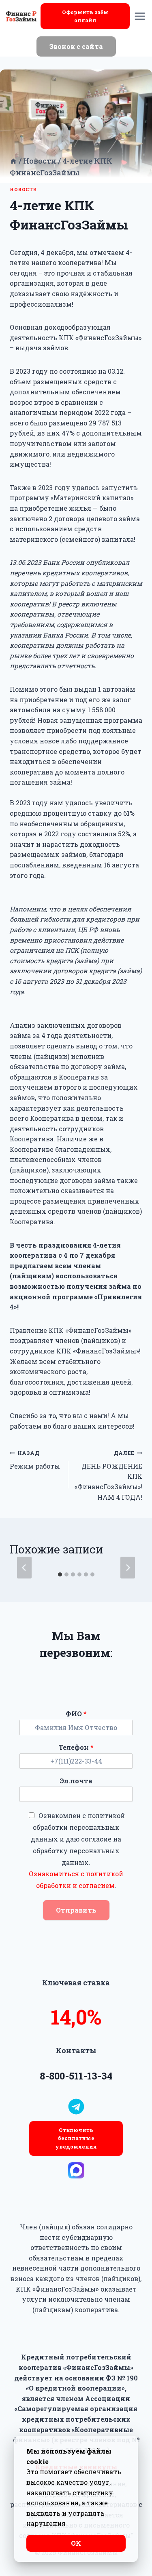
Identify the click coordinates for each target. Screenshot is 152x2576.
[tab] (60, 1574)
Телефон (76, 1747)
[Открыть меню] (140, 16)
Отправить (76, 1910)
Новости (24, 189)
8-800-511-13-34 (76, 2076)
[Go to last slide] (24, 1568)
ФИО (76, 1714)
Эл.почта (76, 1781)
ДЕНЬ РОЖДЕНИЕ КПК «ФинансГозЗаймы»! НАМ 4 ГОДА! (108, 1475)
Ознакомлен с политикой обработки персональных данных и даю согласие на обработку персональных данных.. (77, 1850)
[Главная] (13, 161)
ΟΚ (76, 2543)
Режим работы (35, 1460)
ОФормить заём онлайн (85, 16)
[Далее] (128, 1568)
